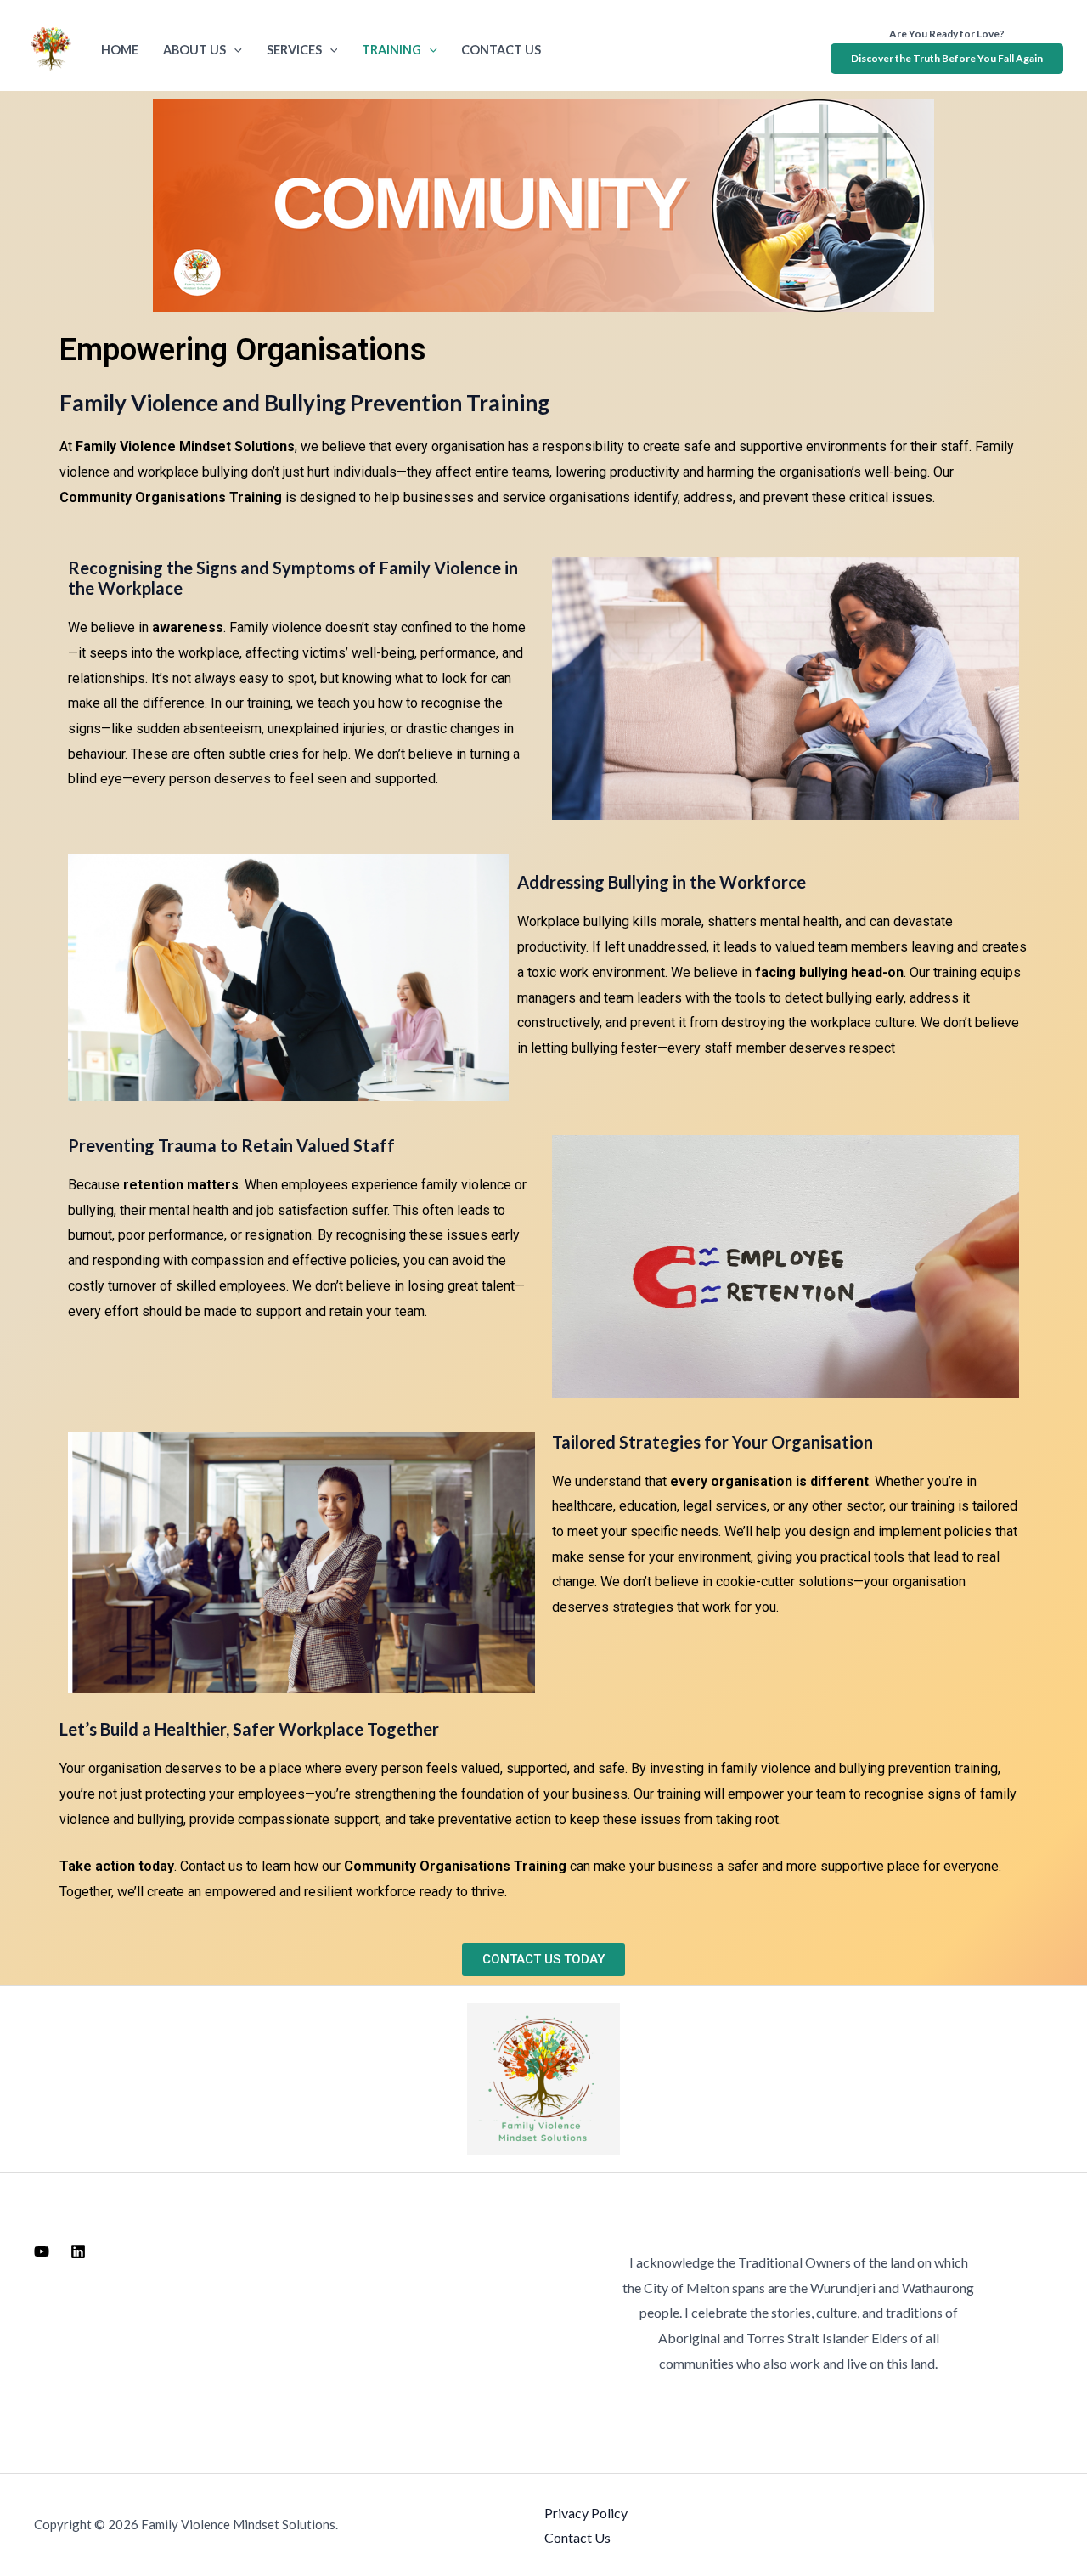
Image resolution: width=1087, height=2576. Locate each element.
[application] (234, 50)
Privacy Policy (586, 2513)
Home (120, 50)
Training (391, 50)
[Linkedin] (78, 2251)
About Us (194, 50)
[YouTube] (42, 2251)
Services (294, 50)
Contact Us (501, 50)
